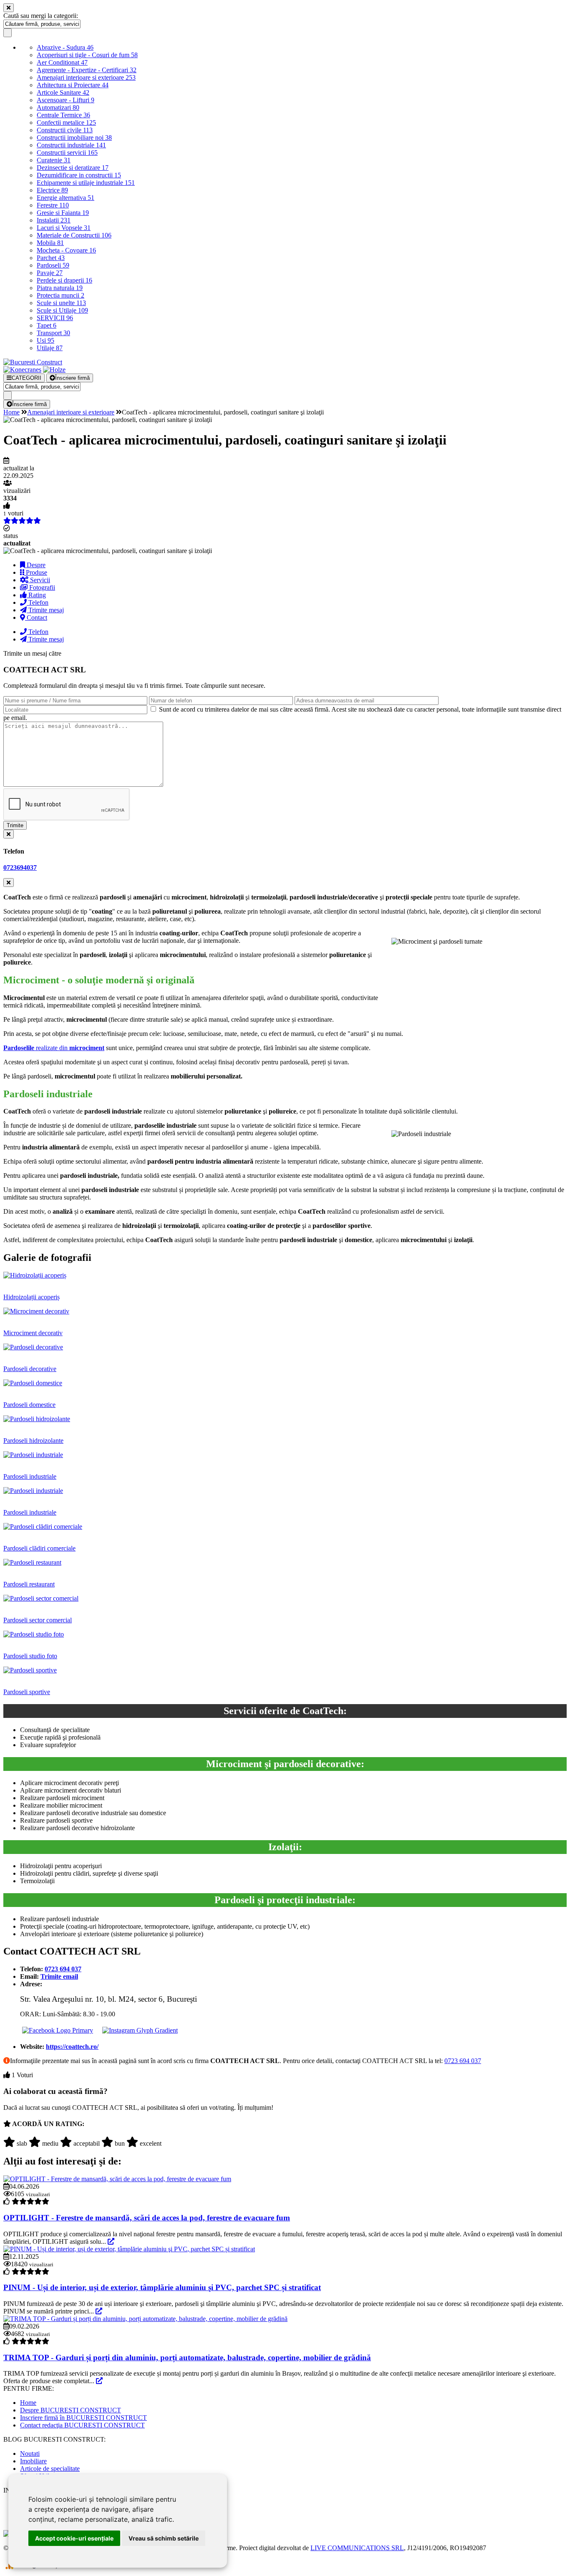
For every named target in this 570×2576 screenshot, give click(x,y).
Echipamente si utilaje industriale (86, 183)
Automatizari (58, 107)
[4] (107, 2142)
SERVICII (55, 318)
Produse (36, 572)
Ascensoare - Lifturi (66, 100)
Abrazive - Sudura (65, 47)
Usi (45, 340)
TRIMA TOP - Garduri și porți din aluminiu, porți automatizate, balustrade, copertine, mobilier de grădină (187, 2358)
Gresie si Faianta (63, 213)
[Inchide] (9, 834)
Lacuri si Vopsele (64, 228)
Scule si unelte (61, 303)
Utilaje (50, 348)
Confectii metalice (66, 122)
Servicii (39, 580)
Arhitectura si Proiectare (73, 85)
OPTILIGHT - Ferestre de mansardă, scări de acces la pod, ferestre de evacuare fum (147, 2218)
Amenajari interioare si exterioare (86, 77)
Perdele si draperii (64, 280)
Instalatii (54, 220)
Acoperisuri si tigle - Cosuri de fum (87, 55)
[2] (35, 2142)
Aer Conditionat (62, 62)
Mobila (50, 243)
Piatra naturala (60, 288)
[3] (66, 2142)
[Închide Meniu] (9, 8)
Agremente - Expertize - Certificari (87, 70)
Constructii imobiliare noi (74, 138)
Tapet (47, 325)
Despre (35, 565)
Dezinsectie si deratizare (73, 168)
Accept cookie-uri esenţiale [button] (74, 2538)
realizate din (54, 1048)
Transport (53, 333)
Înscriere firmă (72, 378)
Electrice (52, 190)
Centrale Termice (63, 115)
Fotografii (41, 587)
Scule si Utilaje (62, 310)
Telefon (38, 602)
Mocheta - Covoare (66, 250)
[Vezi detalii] (111, 2241)
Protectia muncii (61, 295)
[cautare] (8, 33)
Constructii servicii (67, 153)
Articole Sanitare (63, 92)
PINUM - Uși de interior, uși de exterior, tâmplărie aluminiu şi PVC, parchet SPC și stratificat (162, 2287)
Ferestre (53, 205)
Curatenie (54, 160)
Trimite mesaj (45, 610)
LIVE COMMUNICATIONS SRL (357, 2548)
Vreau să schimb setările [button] (164, 2538)
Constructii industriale (71, 145)
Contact (36, 617)
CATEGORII (26, 378)
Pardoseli (53, 265)
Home (11, 412)
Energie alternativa (66, 198)
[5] (132, 2142)
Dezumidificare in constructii (79, 175)
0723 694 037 (463, 2061)
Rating (36, 595)
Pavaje (50, 273)
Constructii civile (65, 130)
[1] (9, 2142)
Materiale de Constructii (74, 235)
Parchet (51, 258)
